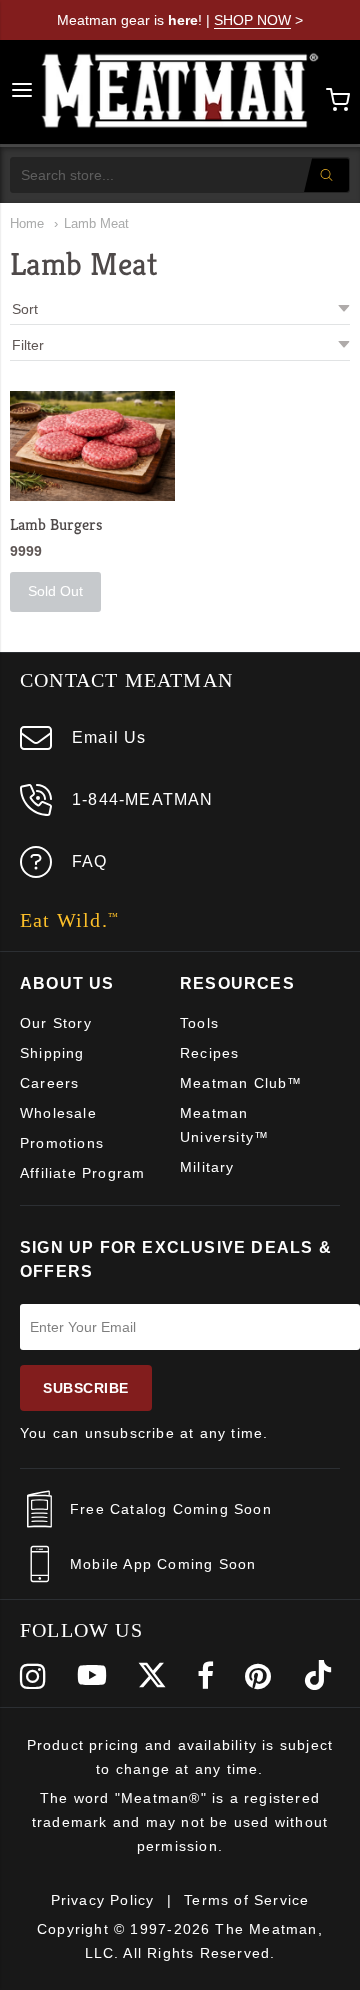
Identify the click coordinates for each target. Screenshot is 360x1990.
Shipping (52, 1053)
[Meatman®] (181, 92)
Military (207, 1167)
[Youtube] (92, 1676)
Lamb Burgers (56, 524)
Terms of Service (246, 1900)
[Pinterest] (258, 1676)
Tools (199, 1023)
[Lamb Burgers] (92, 446)
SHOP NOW (252, 20)
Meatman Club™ (241, 1083)
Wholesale (58, 1113)
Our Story (56, 1023)
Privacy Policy (103, 1900)
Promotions (62, 1143)
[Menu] (22, 92)
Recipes (209, 1053)
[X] (152, 1676)
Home (27, 223)
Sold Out (55, 591)
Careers (49, 1083)
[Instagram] (33, 1676)
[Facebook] (206, 1676)
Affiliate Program (82, 1173)
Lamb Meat (96, 223)
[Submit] (326, 175)
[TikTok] (318, 1676)
